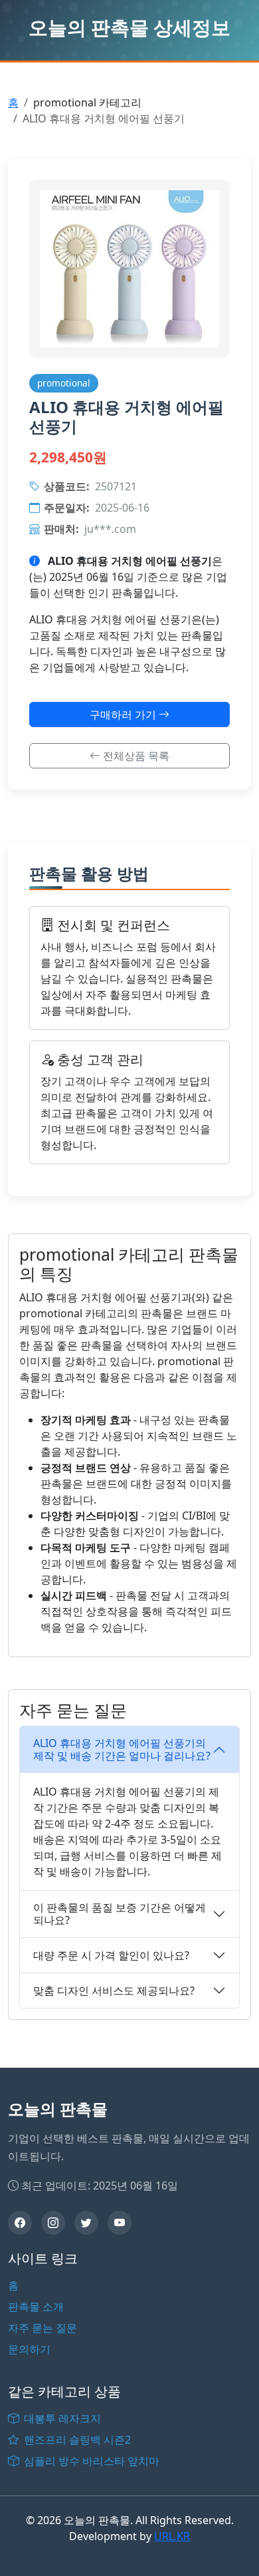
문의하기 (29, 2349)
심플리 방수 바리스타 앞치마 (90, 2461)
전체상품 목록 (135, 756)
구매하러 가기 (124, 715)
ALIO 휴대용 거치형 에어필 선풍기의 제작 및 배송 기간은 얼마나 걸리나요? (122, 1749)
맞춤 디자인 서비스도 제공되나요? (114, 1991)
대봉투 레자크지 (61, 2418)
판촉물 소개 (36, 2307)
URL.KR (172, 2536)
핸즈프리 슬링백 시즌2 (76, 2440)
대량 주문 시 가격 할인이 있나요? (111, 1955)
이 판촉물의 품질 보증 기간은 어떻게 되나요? (120, 1914)
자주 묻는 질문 (43, 2328)
